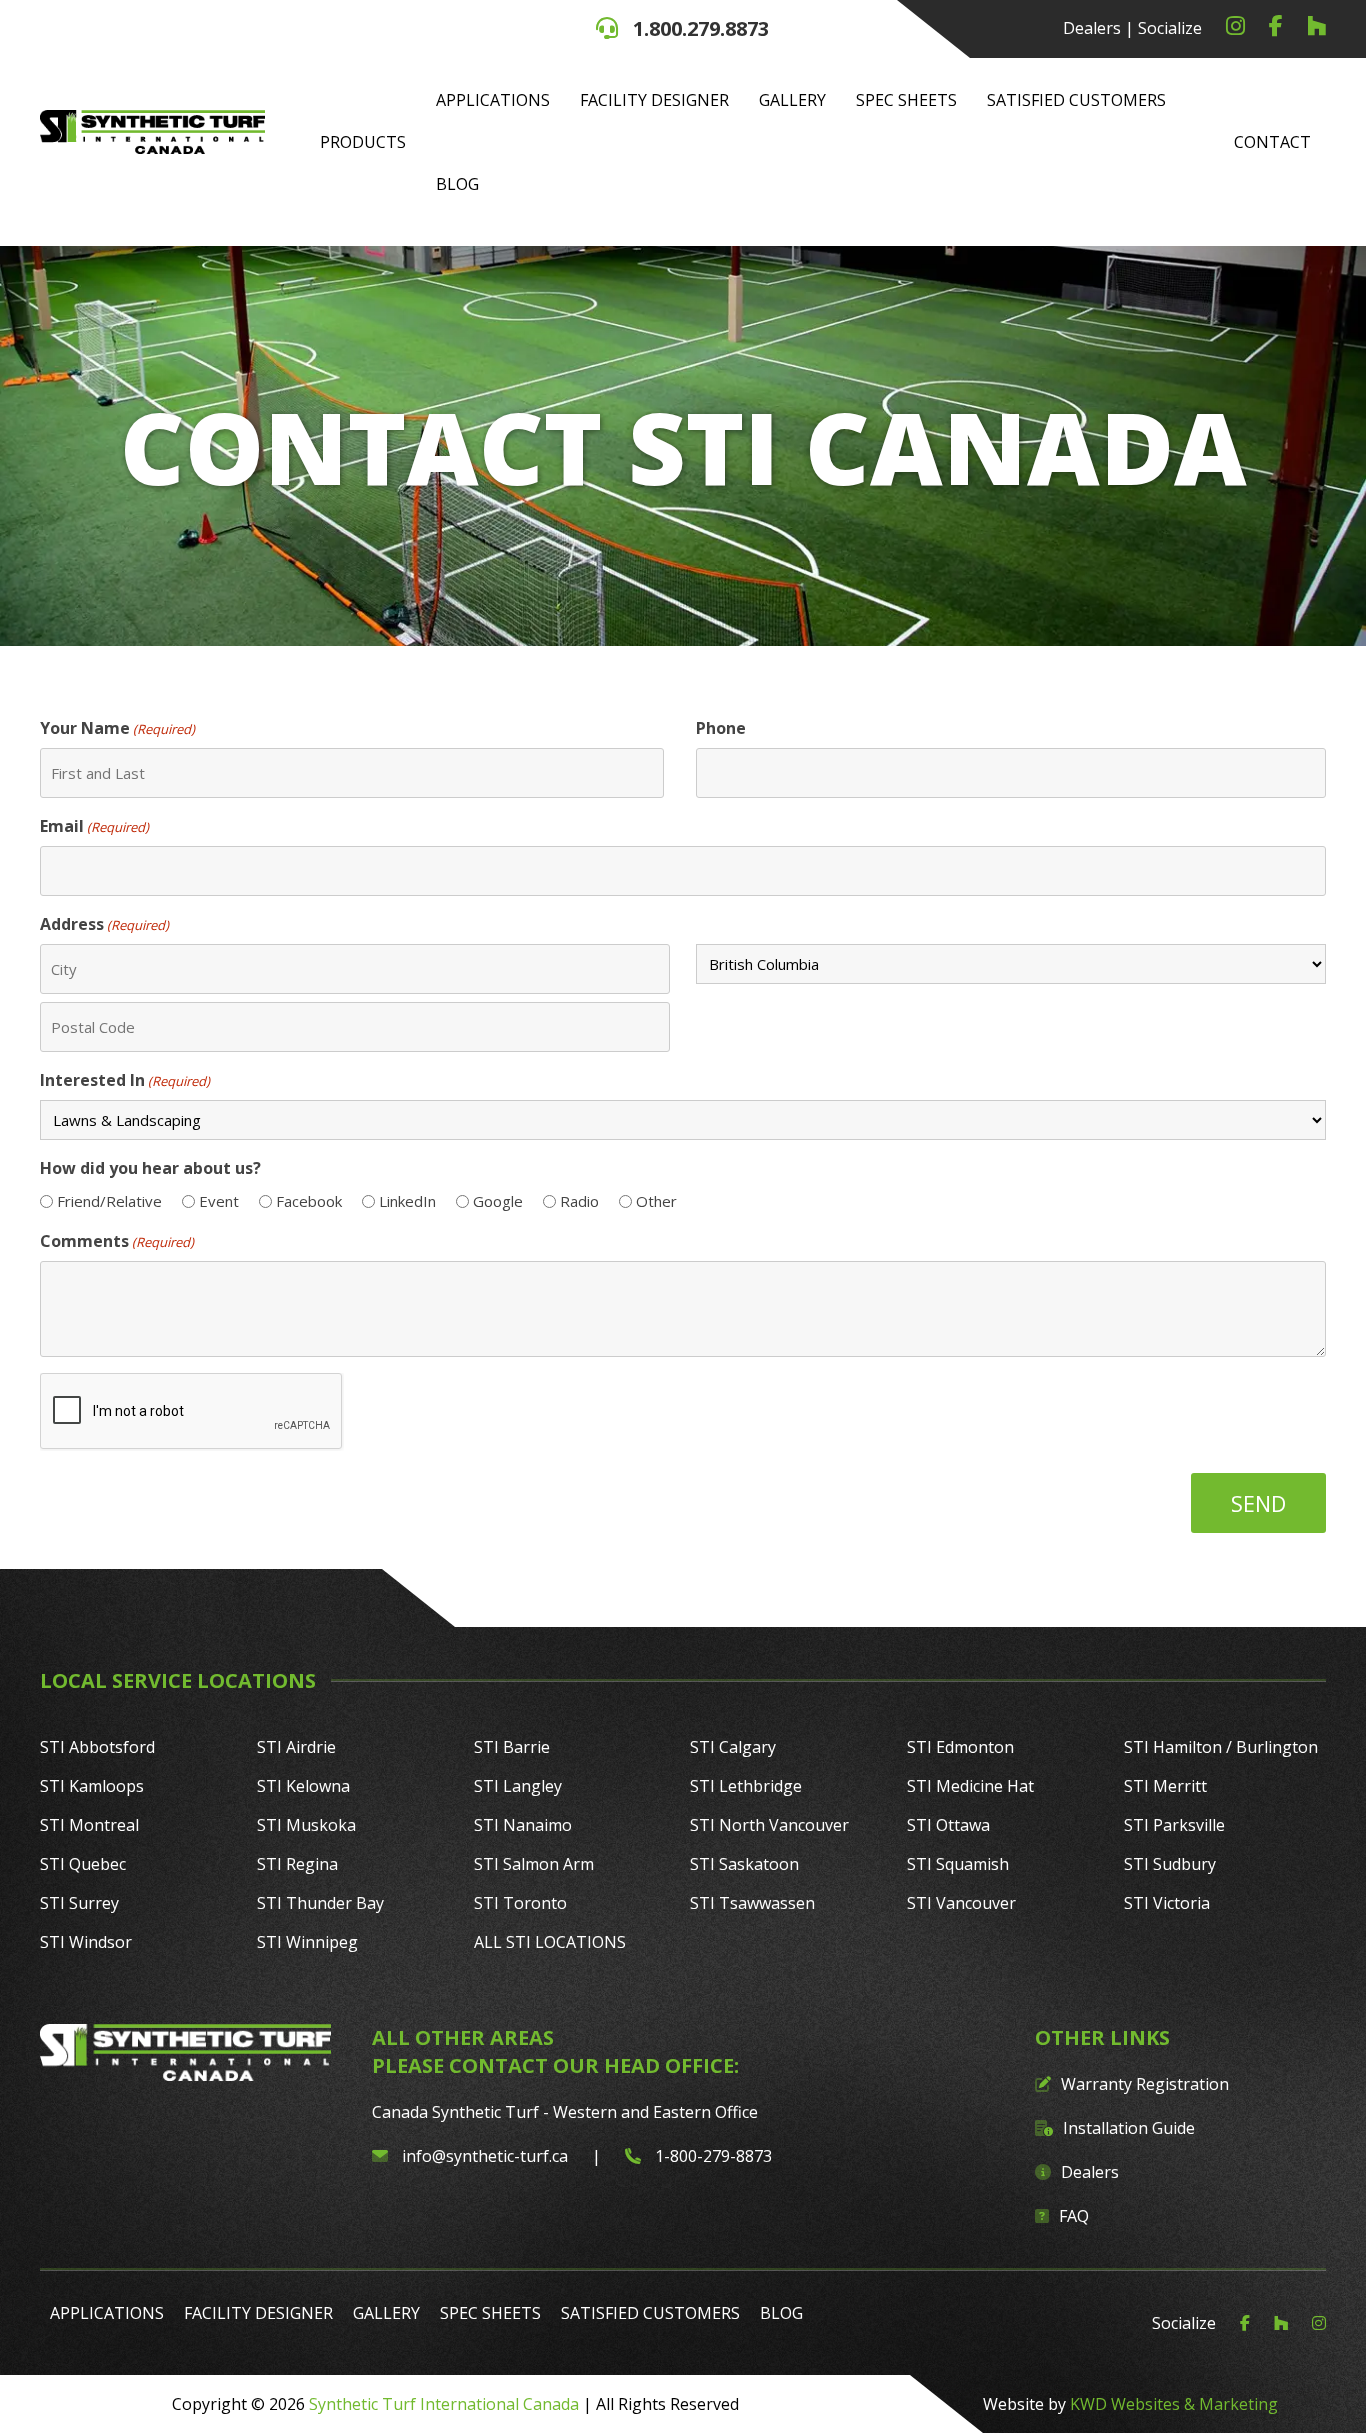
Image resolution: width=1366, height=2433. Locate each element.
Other (656, 1201)
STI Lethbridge (746, 1786)
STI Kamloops (92, 1786)
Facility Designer (654, 100)
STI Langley (518, 1786)
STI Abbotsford (97, 1747)
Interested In (125, 1080)
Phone (721, 728)
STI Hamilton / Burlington (1221, 1747)
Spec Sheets (906, 100)
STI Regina (297, 1864)
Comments (117, 1241)
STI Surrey (79, 1903)
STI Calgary (733, 1747)
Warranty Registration (1145, 2084)
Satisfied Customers (1076, 100)
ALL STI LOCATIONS (550, 1942)
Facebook (309, 1201)
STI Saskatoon (744, 1864)
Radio (579, 1201)
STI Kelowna (303, 1786)
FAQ (1074, 2216)
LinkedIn (407, 1201)
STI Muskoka (306, 1825)
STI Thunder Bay (320, 1903)
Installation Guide (1129, 2128)
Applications (493, 100)
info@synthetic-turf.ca (485, 2156)
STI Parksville (1174, 1825)
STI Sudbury (1170, 1864)
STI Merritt (1165, 1786)
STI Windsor (86, 1942)
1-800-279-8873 (711, 2156)
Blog (457, 184)
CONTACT (1272, 142)
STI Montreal (89, 1825)
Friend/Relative (109, 1201)
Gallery (792, 100)
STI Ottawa (948, 1825)
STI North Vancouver (769, 1825)
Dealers (1092, 28)
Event (219, 1201)
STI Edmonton (960, 1747)
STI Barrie (512, 1747)
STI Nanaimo (523, 1825)
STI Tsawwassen (752, 1903)
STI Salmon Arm (534, 1864)
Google (498, 1201)
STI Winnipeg (307, 1942)
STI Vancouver (961, 1903)
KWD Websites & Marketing (1174, 2404)
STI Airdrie (296, 1747)
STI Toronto (520, 1903)
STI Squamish (958, 1864)
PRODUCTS (363, 142)
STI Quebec (83, 1864)
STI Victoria (1167, 1903)
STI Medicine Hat (970, 1786)
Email (94, 826)
